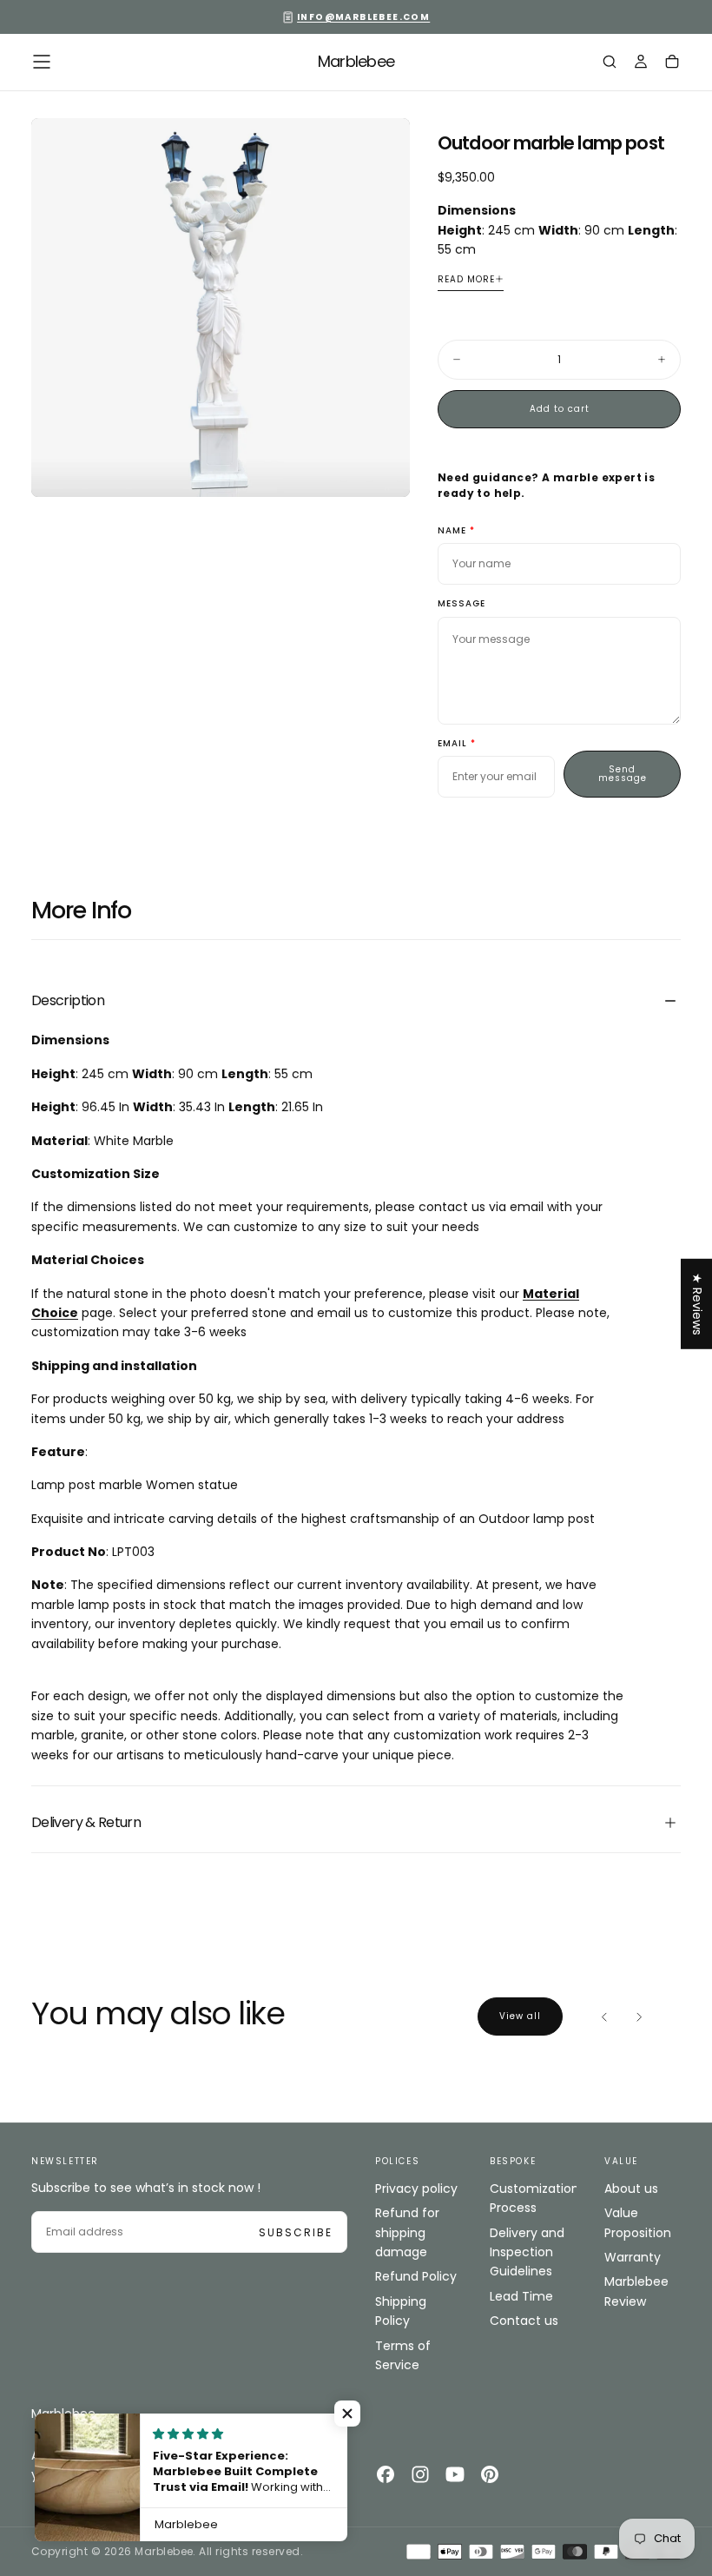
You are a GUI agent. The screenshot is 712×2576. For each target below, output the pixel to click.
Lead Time (521, 2296)
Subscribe (296, 2232)
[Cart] (672, 63)
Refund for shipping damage (407, 2232)
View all (520, 2016)
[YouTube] (455, 2474)
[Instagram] (420, 2474)
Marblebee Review (636, 2291)
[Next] (639, 2016)
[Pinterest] (490, 2474)
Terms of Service (403, 2355)
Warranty (633, 2257)
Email (452, 744)
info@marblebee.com (363, 17)
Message (461, 604)
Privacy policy (416, 2189)
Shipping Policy (401, 2311)
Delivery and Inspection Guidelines (527, 2252)
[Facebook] (386, 2474)
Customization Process (533, 2198)
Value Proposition (638, 2222)
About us (631, 2189)
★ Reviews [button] (697, 1303)
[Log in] (641, 63)
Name (452, 531)
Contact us (524, 2321)
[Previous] (604, 2016)
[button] (42, 62)
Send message (623, 774)
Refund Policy (416, 2276)
